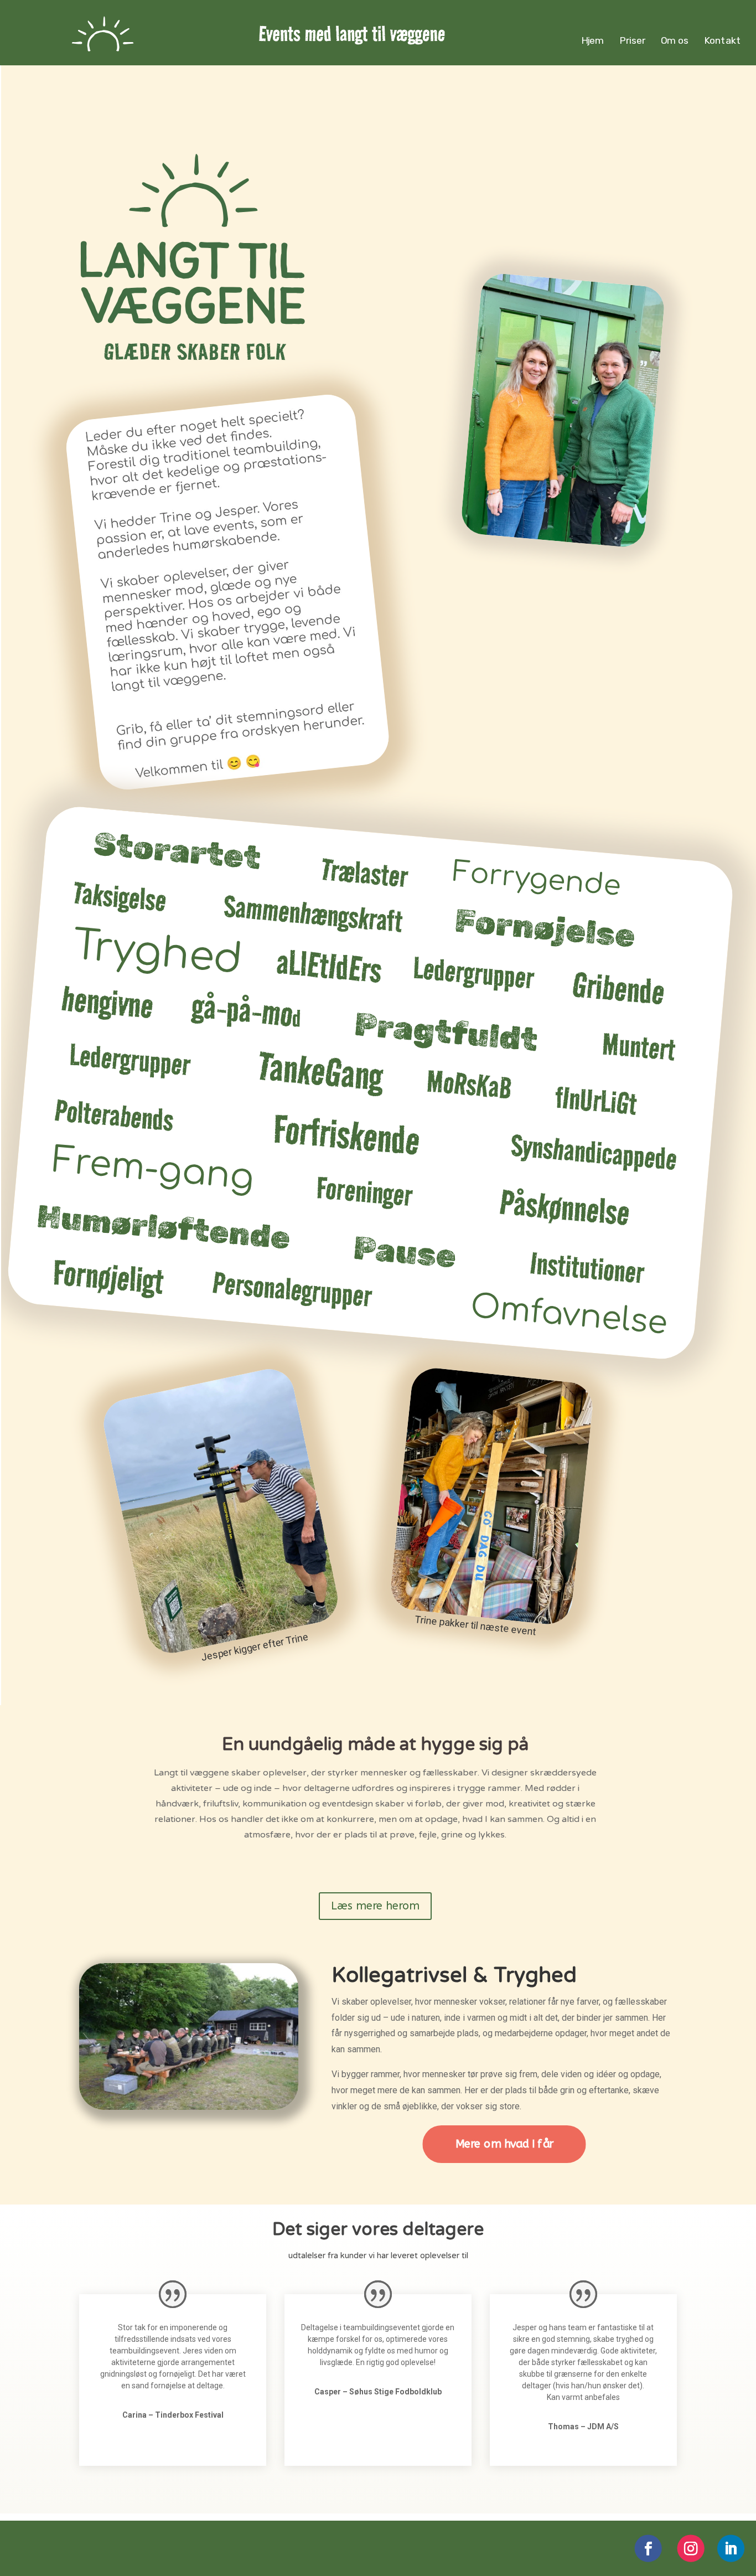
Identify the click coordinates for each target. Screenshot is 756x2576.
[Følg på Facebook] (648, 2549)
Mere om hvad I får (504, 2144)
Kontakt (722, 41)
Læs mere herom (375, 1906)
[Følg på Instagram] (691, 2549)
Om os (674, 41)
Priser (632, 41)
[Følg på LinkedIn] (731, 2549)
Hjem (593, 41)
